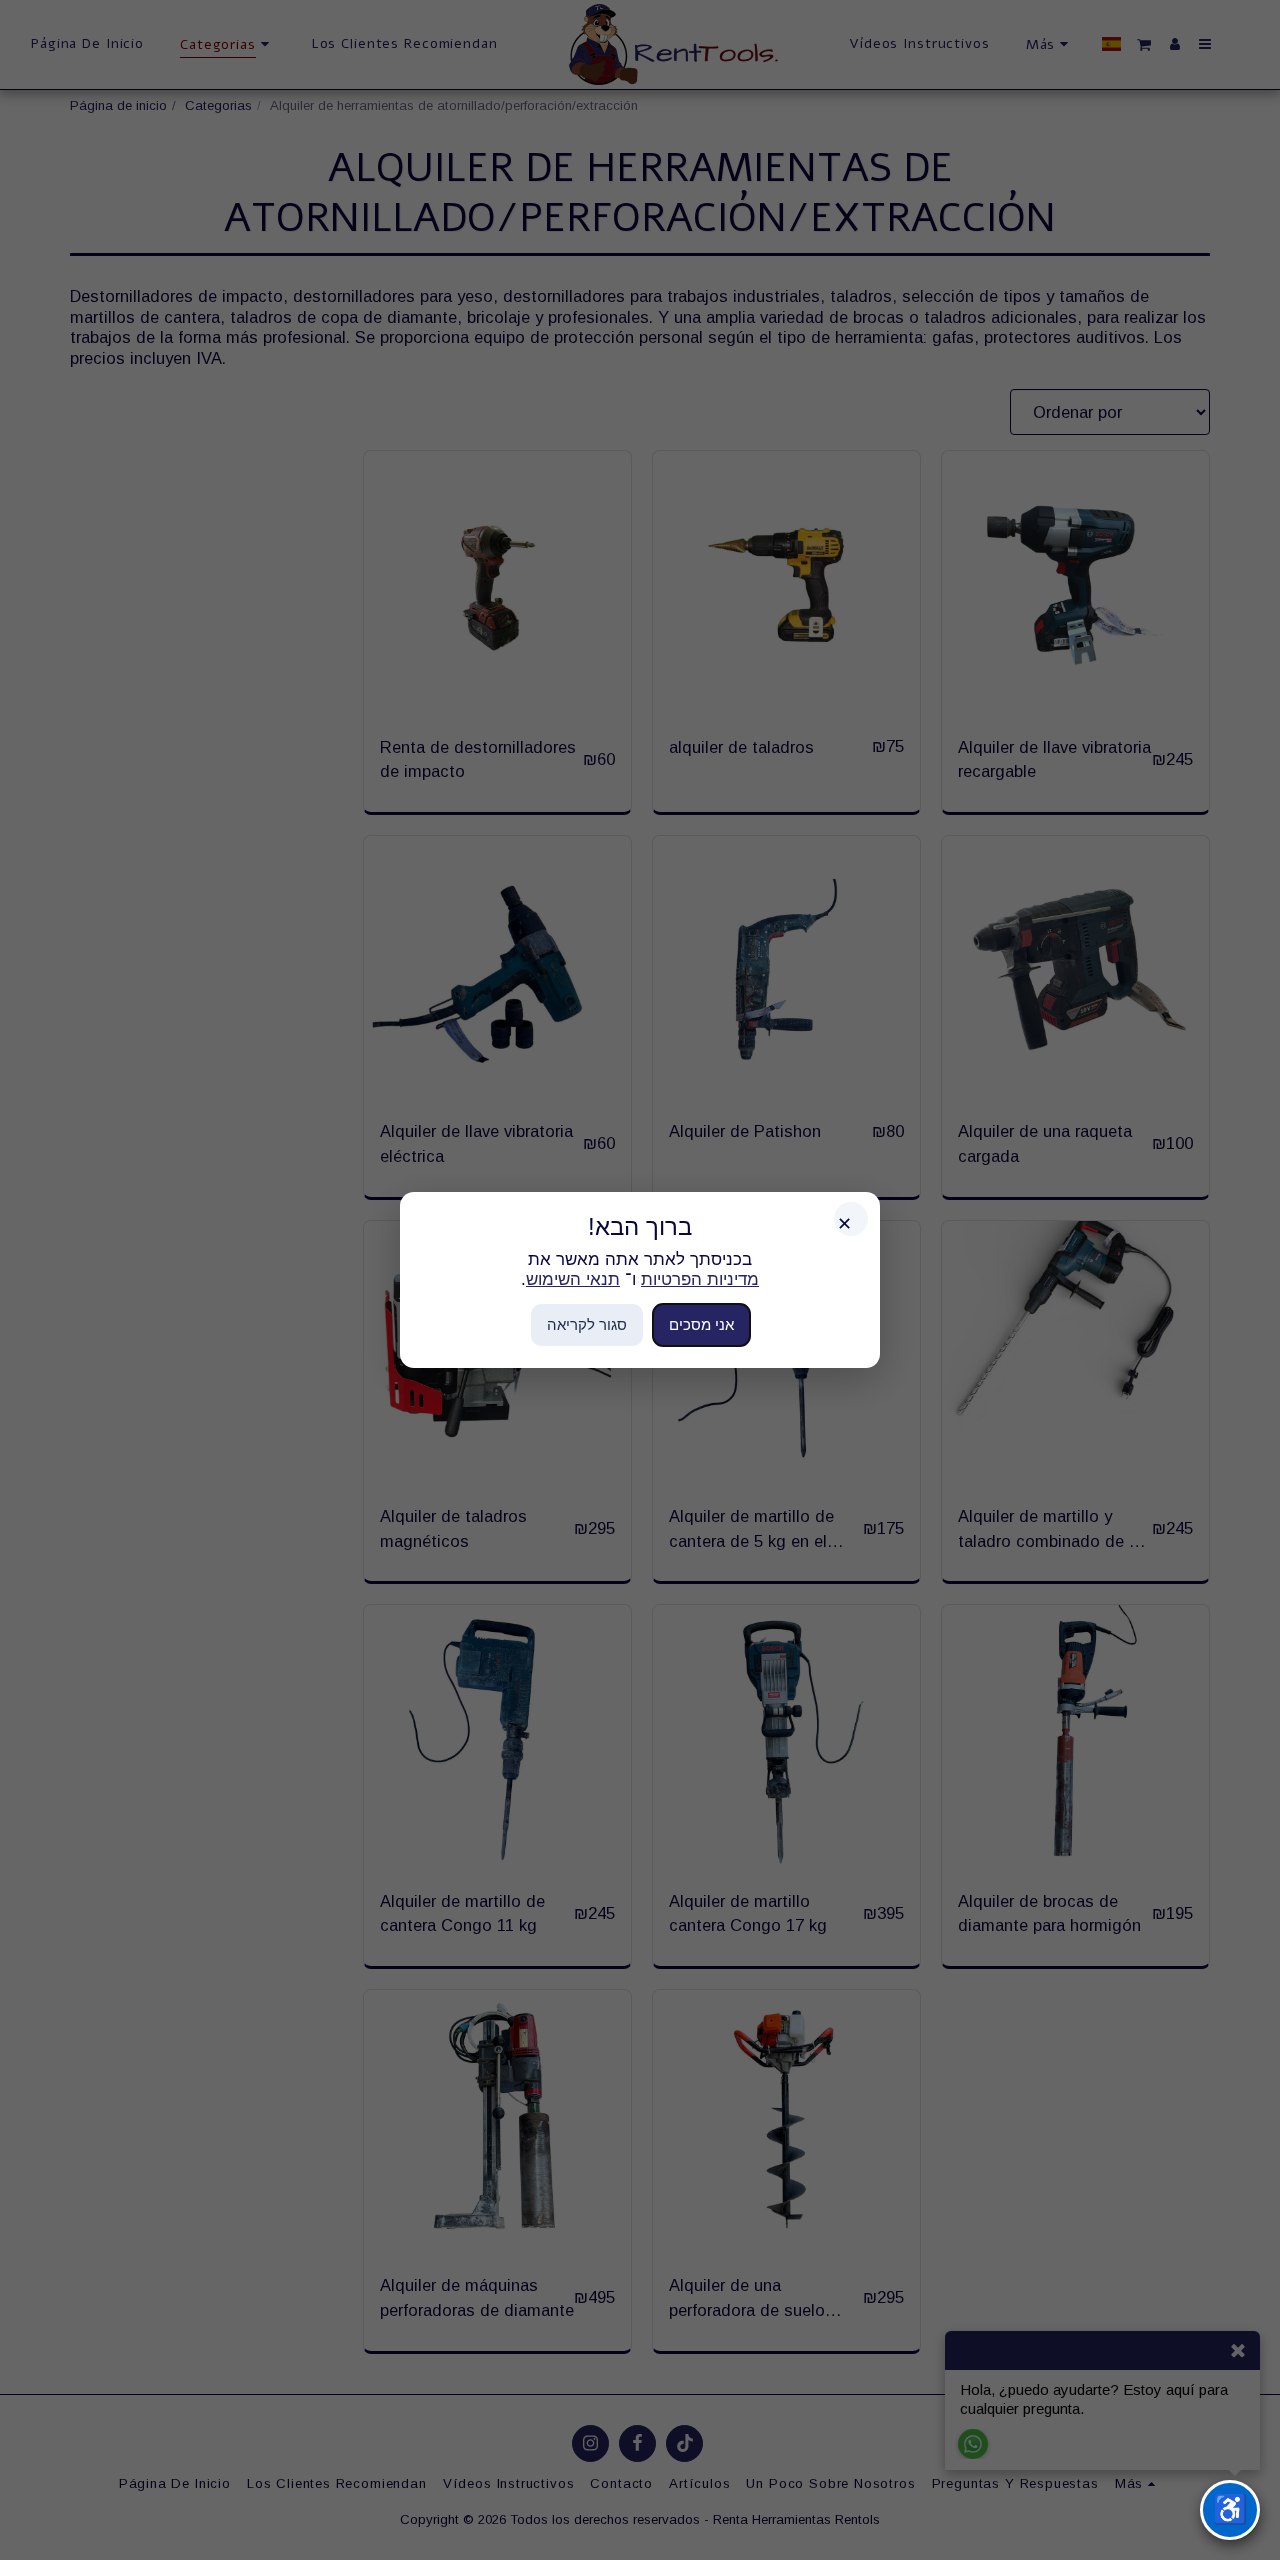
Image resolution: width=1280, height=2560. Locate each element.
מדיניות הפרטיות (700, 1279)
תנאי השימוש (573, 1279)
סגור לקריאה (587, 1324)
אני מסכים (701, 1324)
